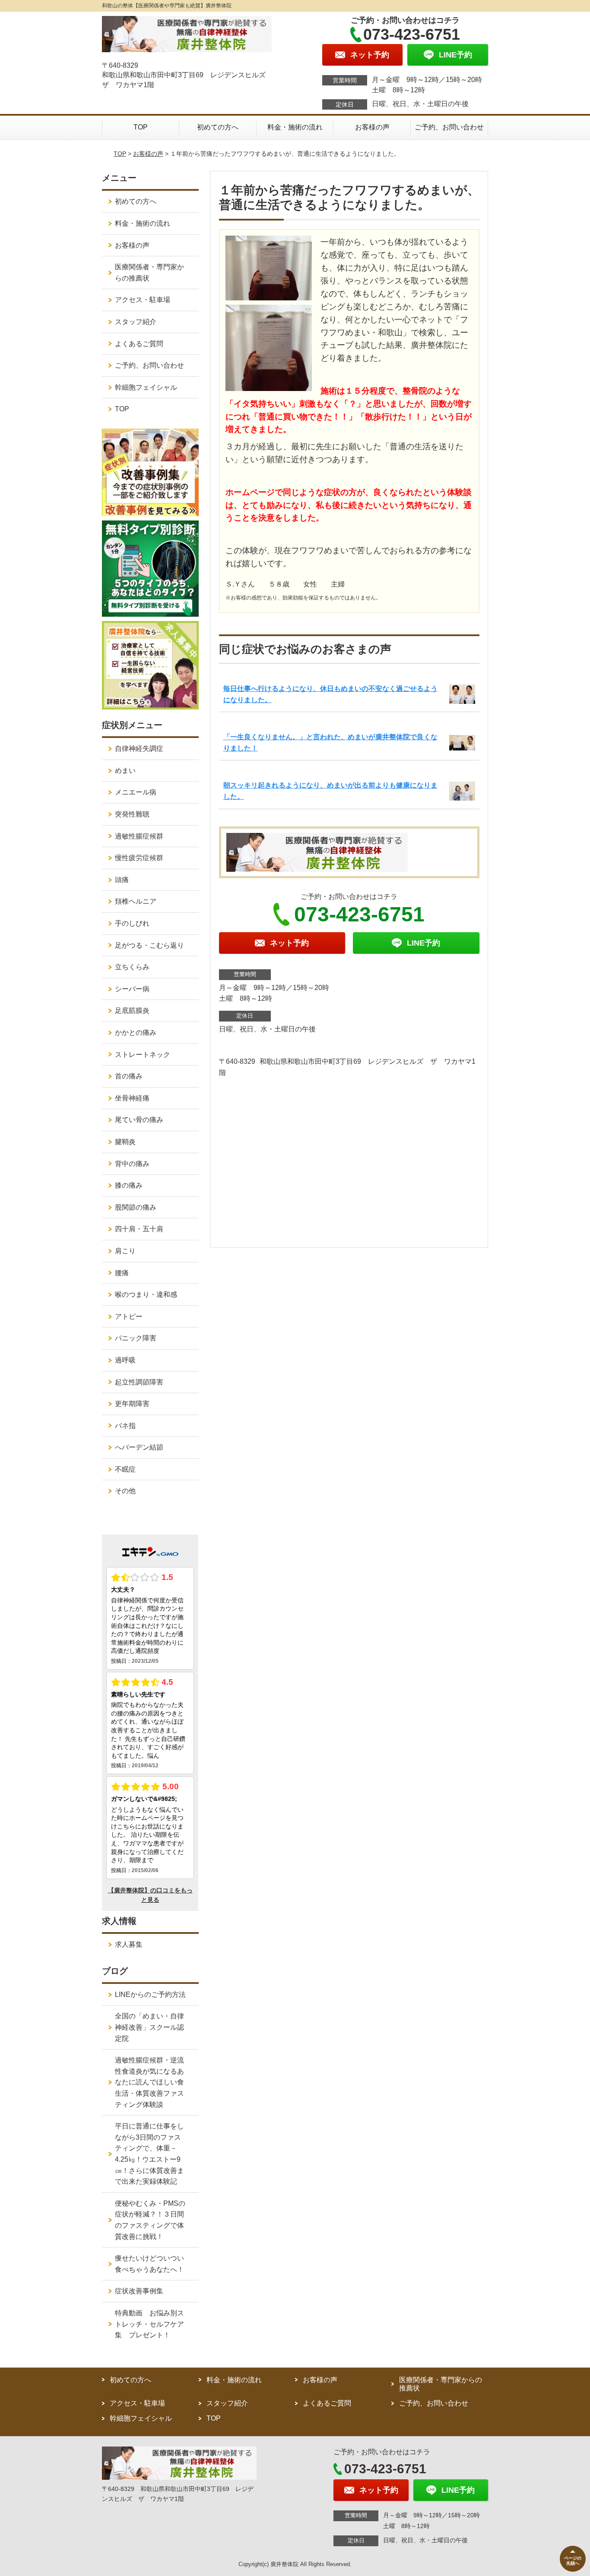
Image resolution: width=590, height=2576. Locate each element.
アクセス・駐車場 (143, 300)
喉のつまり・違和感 (146, 1294)
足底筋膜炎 (132, 1011)
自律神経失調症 (139, 749)
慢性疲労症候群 (139, 858)
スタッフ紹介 (136, 322)
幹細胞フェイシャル (146, 387)
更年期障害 (132, 1404)
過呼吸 (125, 1360)
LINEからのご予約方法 (150, 1994)
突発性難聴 (132, 814)
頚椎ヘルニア (136, 901)
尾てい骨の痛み (139, 1120)
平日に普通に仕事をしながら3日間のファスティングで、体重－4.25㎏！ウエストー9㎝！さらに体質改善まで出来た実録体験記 (149, 2154)
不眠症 (125, 1469)
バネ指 (125, 1426)
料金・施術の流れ (295, 127)
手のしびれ (132, 923)
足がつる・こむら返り (149, 945)
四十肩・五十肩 (139, 1229)
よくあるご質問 (139, 344)
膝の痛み (129, 1185)
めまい (125, 771)
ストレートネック (143, 1055)
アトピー (129, 1316)
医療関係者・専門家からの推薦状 (149, 273)
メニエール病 (136, 792)
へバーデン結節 (139, 1447)
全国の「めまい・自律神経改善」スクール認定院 (149, 2027)
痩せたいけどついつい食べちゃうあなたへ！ (149, 2264)
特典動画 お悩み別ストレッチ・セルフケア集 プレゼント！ (149, 2324)
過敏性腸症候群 (139, 836)
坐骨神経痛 (132, 1098)
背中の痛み (132, 1164)
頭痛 (122, 880)
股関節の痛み (136, 1207)
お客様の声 (372, 127)
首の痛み (129, 1076)
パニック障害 (136, 1338)
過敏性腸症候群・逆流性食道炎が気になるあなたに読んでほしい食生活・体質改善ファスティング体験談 (149, 2082)
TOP (141, 127)
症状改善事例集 (139, 2291)
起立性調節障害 (139, 1382)
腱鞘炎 (125, 1142)
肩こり (125, 1251)
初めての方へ (218, 127)
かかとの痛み (136, 1033)
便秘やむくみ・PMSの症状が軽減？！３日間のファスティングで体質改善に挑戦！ (150, 2220)
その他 (125, 1491)
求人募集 (129, 1944)
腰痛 (122, 1273)
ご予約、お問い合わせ (449, 127)
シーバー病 (132, 989)
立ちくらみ (132, 967)
